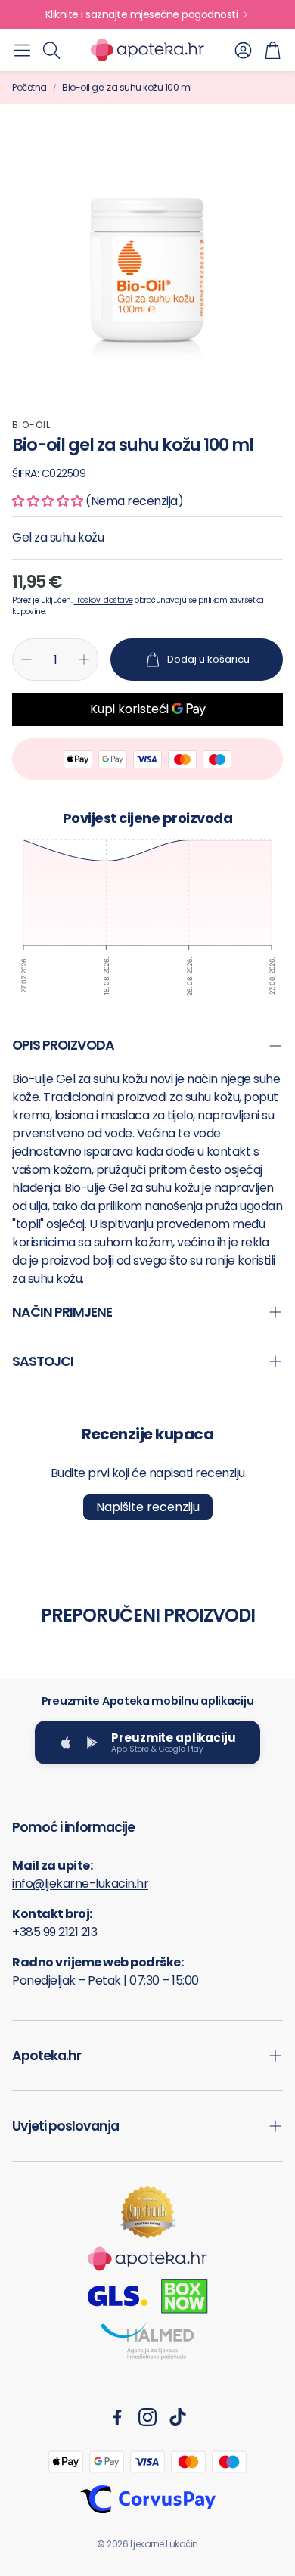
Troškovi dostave (104, 600)
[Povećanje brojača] (84, 660)
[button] (22, 50)
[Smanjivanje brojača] (26, 660)
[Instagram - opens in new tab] (147, 2417)
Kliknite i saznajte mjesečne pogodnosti (142, 14)
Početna (29, 87)
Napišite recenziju (148, 1507)
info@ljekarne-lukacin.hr (80, 1884)
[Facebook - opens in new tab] (117, 2417)
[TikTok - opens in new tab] (178, 2417)
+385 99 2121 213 (54, 1932)
